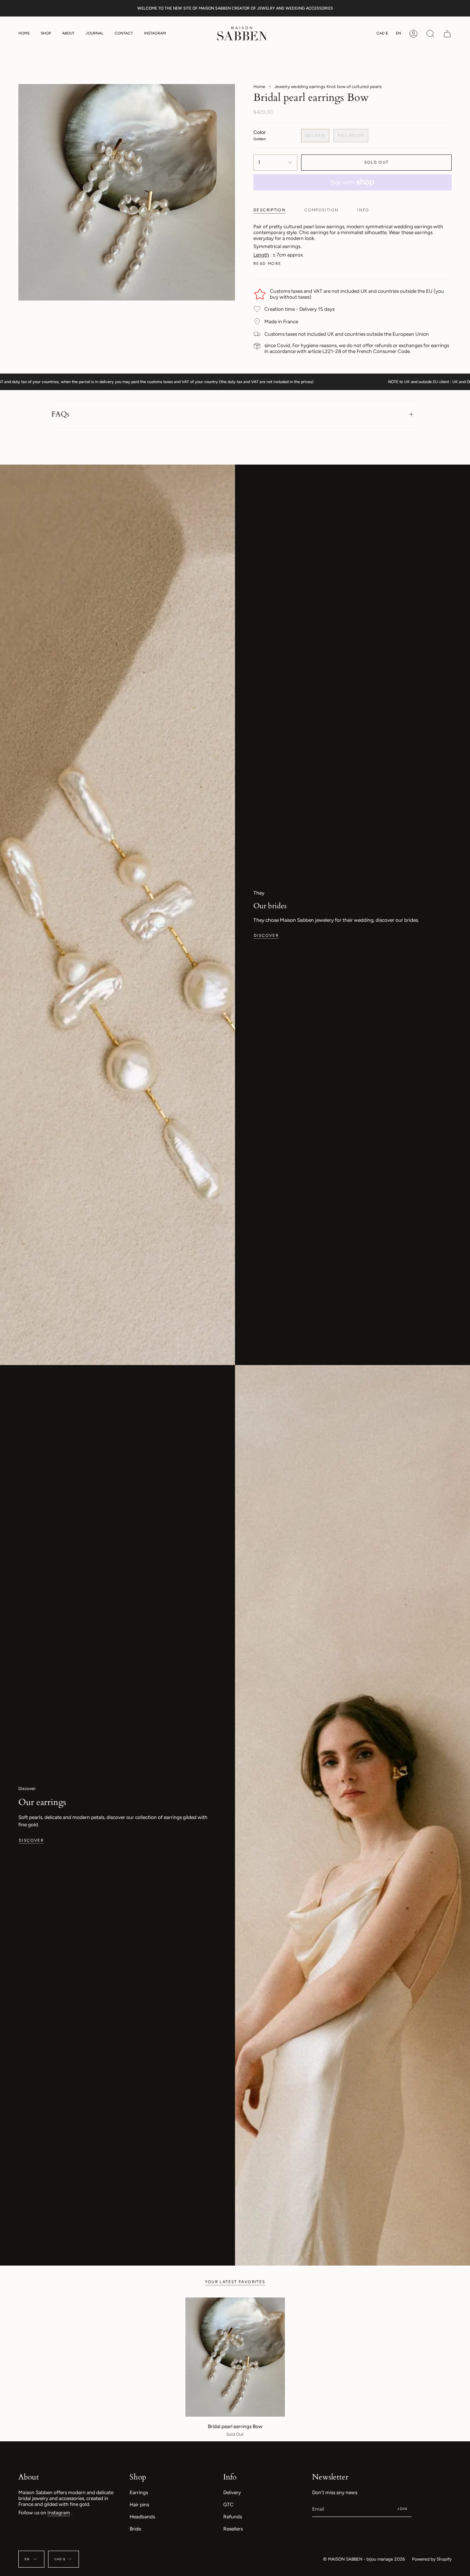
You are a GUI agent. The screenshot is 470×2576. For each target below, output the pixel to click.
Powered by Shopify (432, 2559)
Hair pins (139, 2504)
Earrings (139, 2492)
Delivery (232, 2492)
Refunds (233, 2517)
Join (402, 2509)
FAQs (60, 414)
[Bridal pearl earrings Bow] (235, 2357)
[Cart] (447, 34)
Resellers (233, 2529)
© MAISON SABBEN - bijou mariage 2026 (364, 2559)
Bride (135, 2529)
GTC (228, 2504)
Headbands (142, 2517)
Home (259, 87)
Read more (267, 264)
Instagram (59, 2513)
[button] (46, 34)
